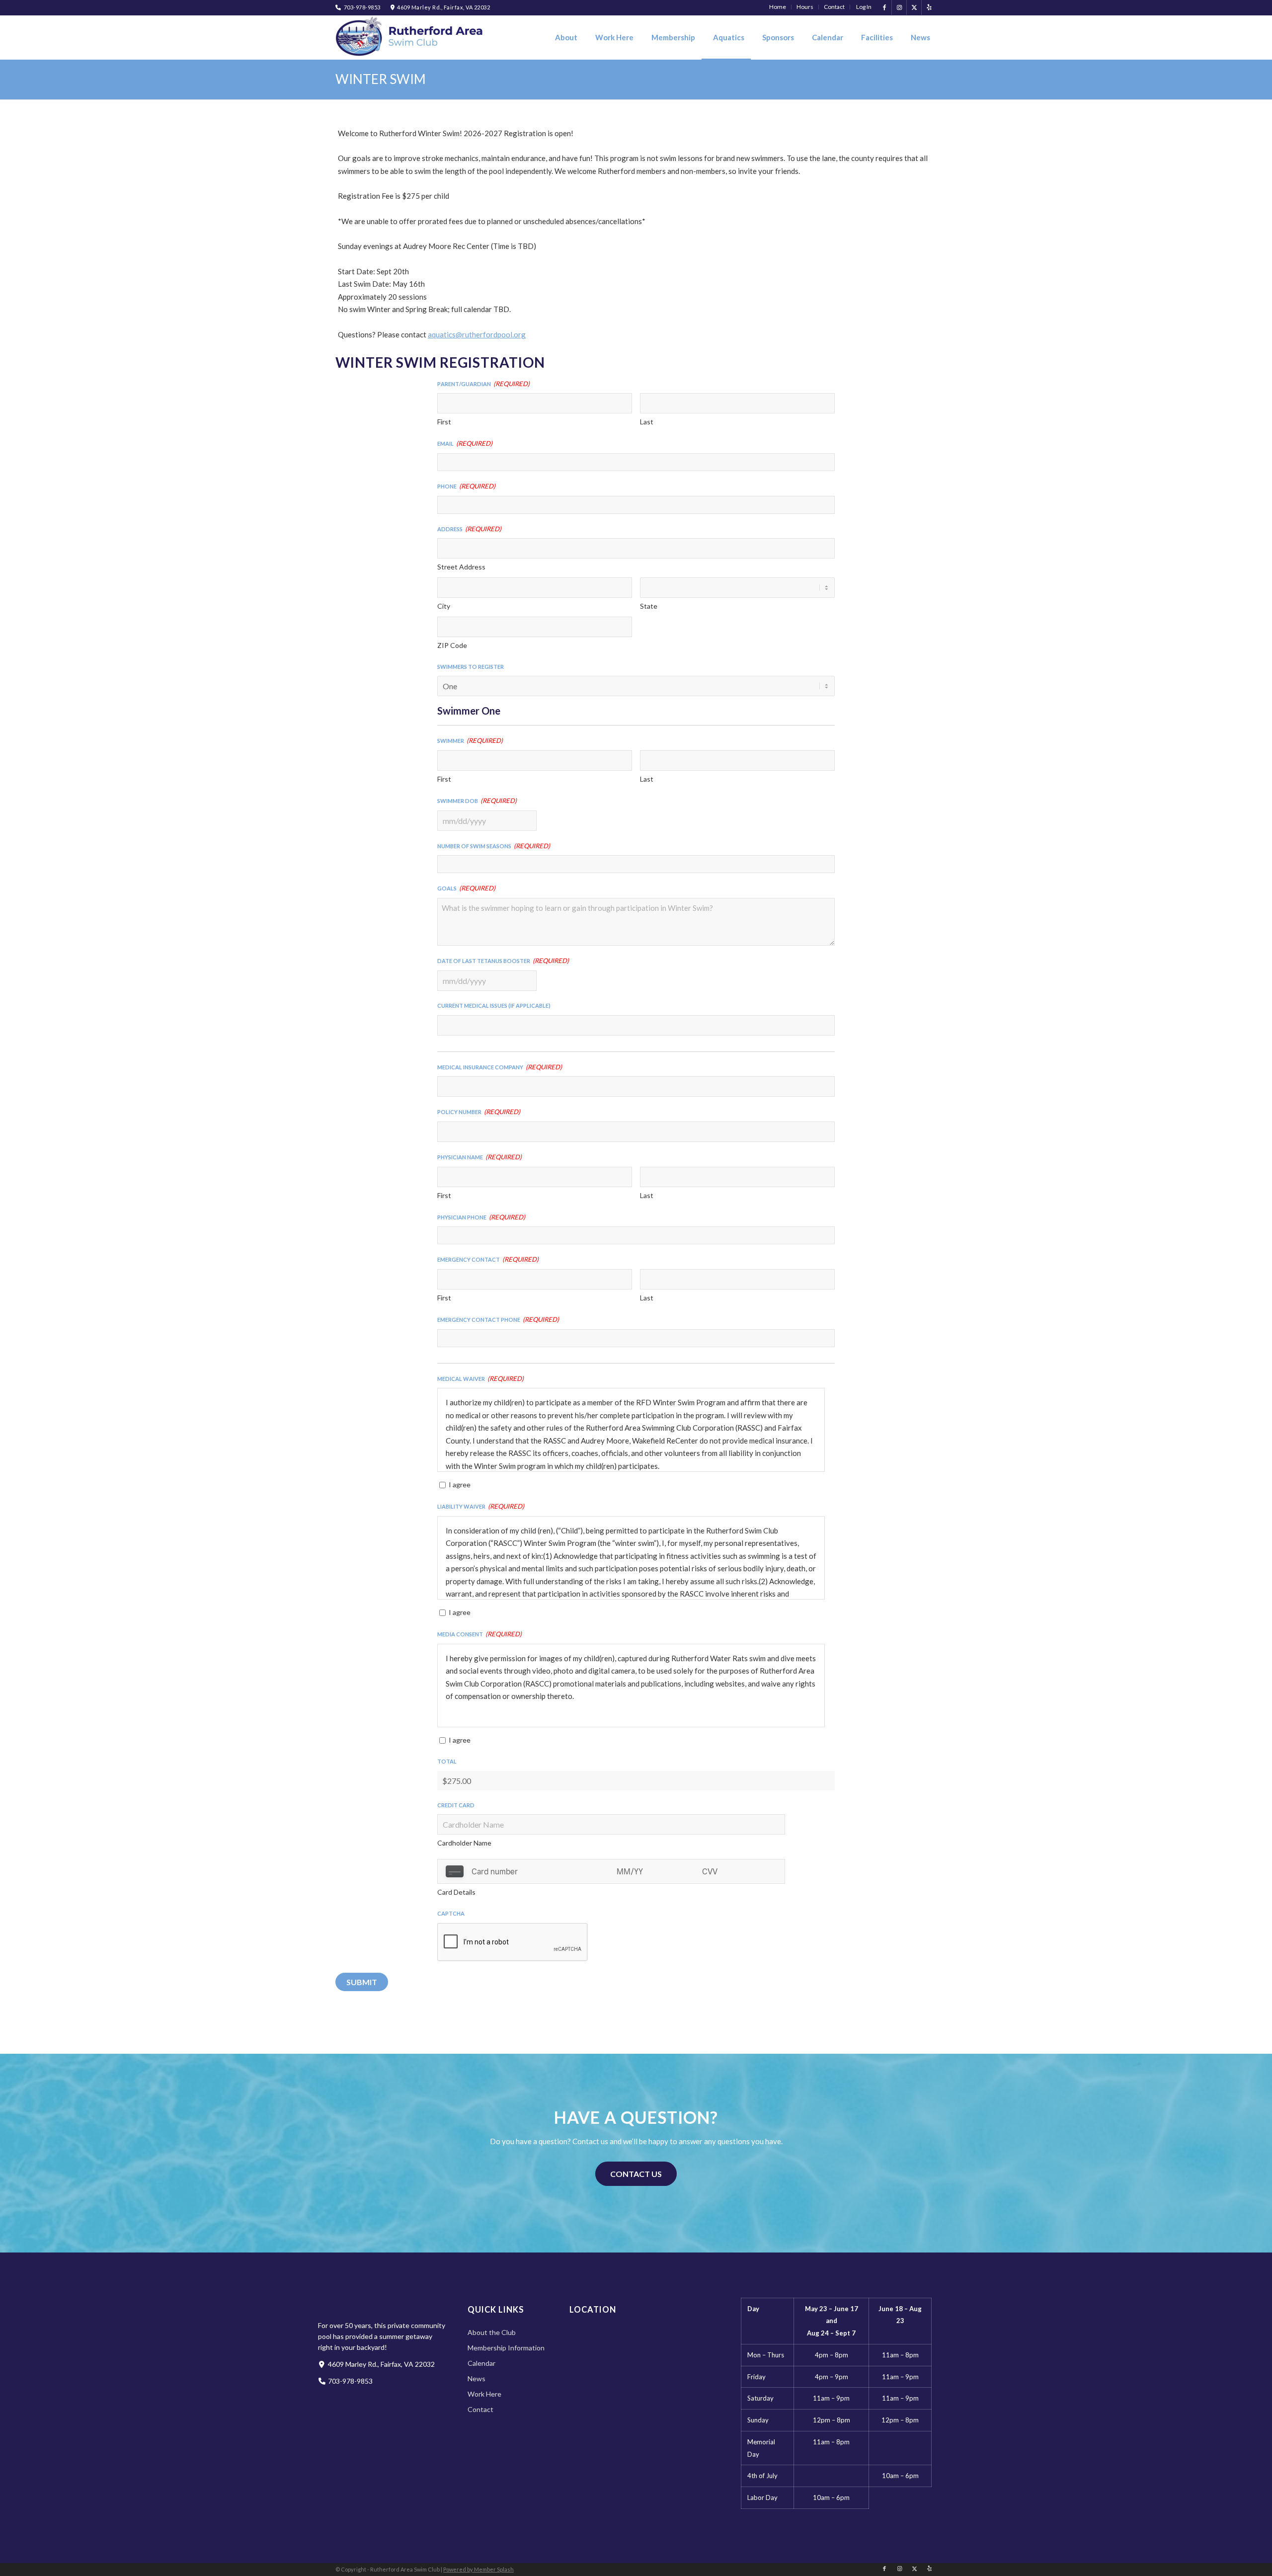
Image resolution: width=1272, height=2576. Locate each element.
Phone (466, 485)
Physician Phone (481, 1216)
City (444, 606)
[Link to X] (914, 7)
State (649, 606)
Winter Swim (381, 79)
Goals (466, 887)
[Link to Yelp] (929, 7)
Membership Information (506, 2348)
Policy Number (479, 1111)
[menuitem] (778, 7)
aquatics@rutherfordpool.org (477, 334)
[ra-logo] (410, 37)
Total (447, 1760)
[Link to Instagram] (899, 7)
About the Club (492, 2332)
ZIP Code (452, 645)
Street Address (461, 567)
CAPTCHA (451, 1912)
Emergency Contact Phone (498, 1318)
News (477, 2378)
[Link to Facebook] (884, 7)
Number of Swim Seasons (494, 845)
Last (647, 422)
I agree (460, 1485)
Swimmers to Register (471, 666)
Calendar (481, 2363)
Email (465, 442)
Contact (480, 2409)
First (444, 422)
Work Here (484, 2394)
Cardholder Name (464, 1843)
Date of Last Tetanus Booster (503, 960)
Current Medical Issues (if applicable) (494, 1005)
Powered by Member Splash (478, 2569)
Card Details (456, 1892)
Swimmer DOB (477, 800)
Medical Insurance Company (500, 1066)
